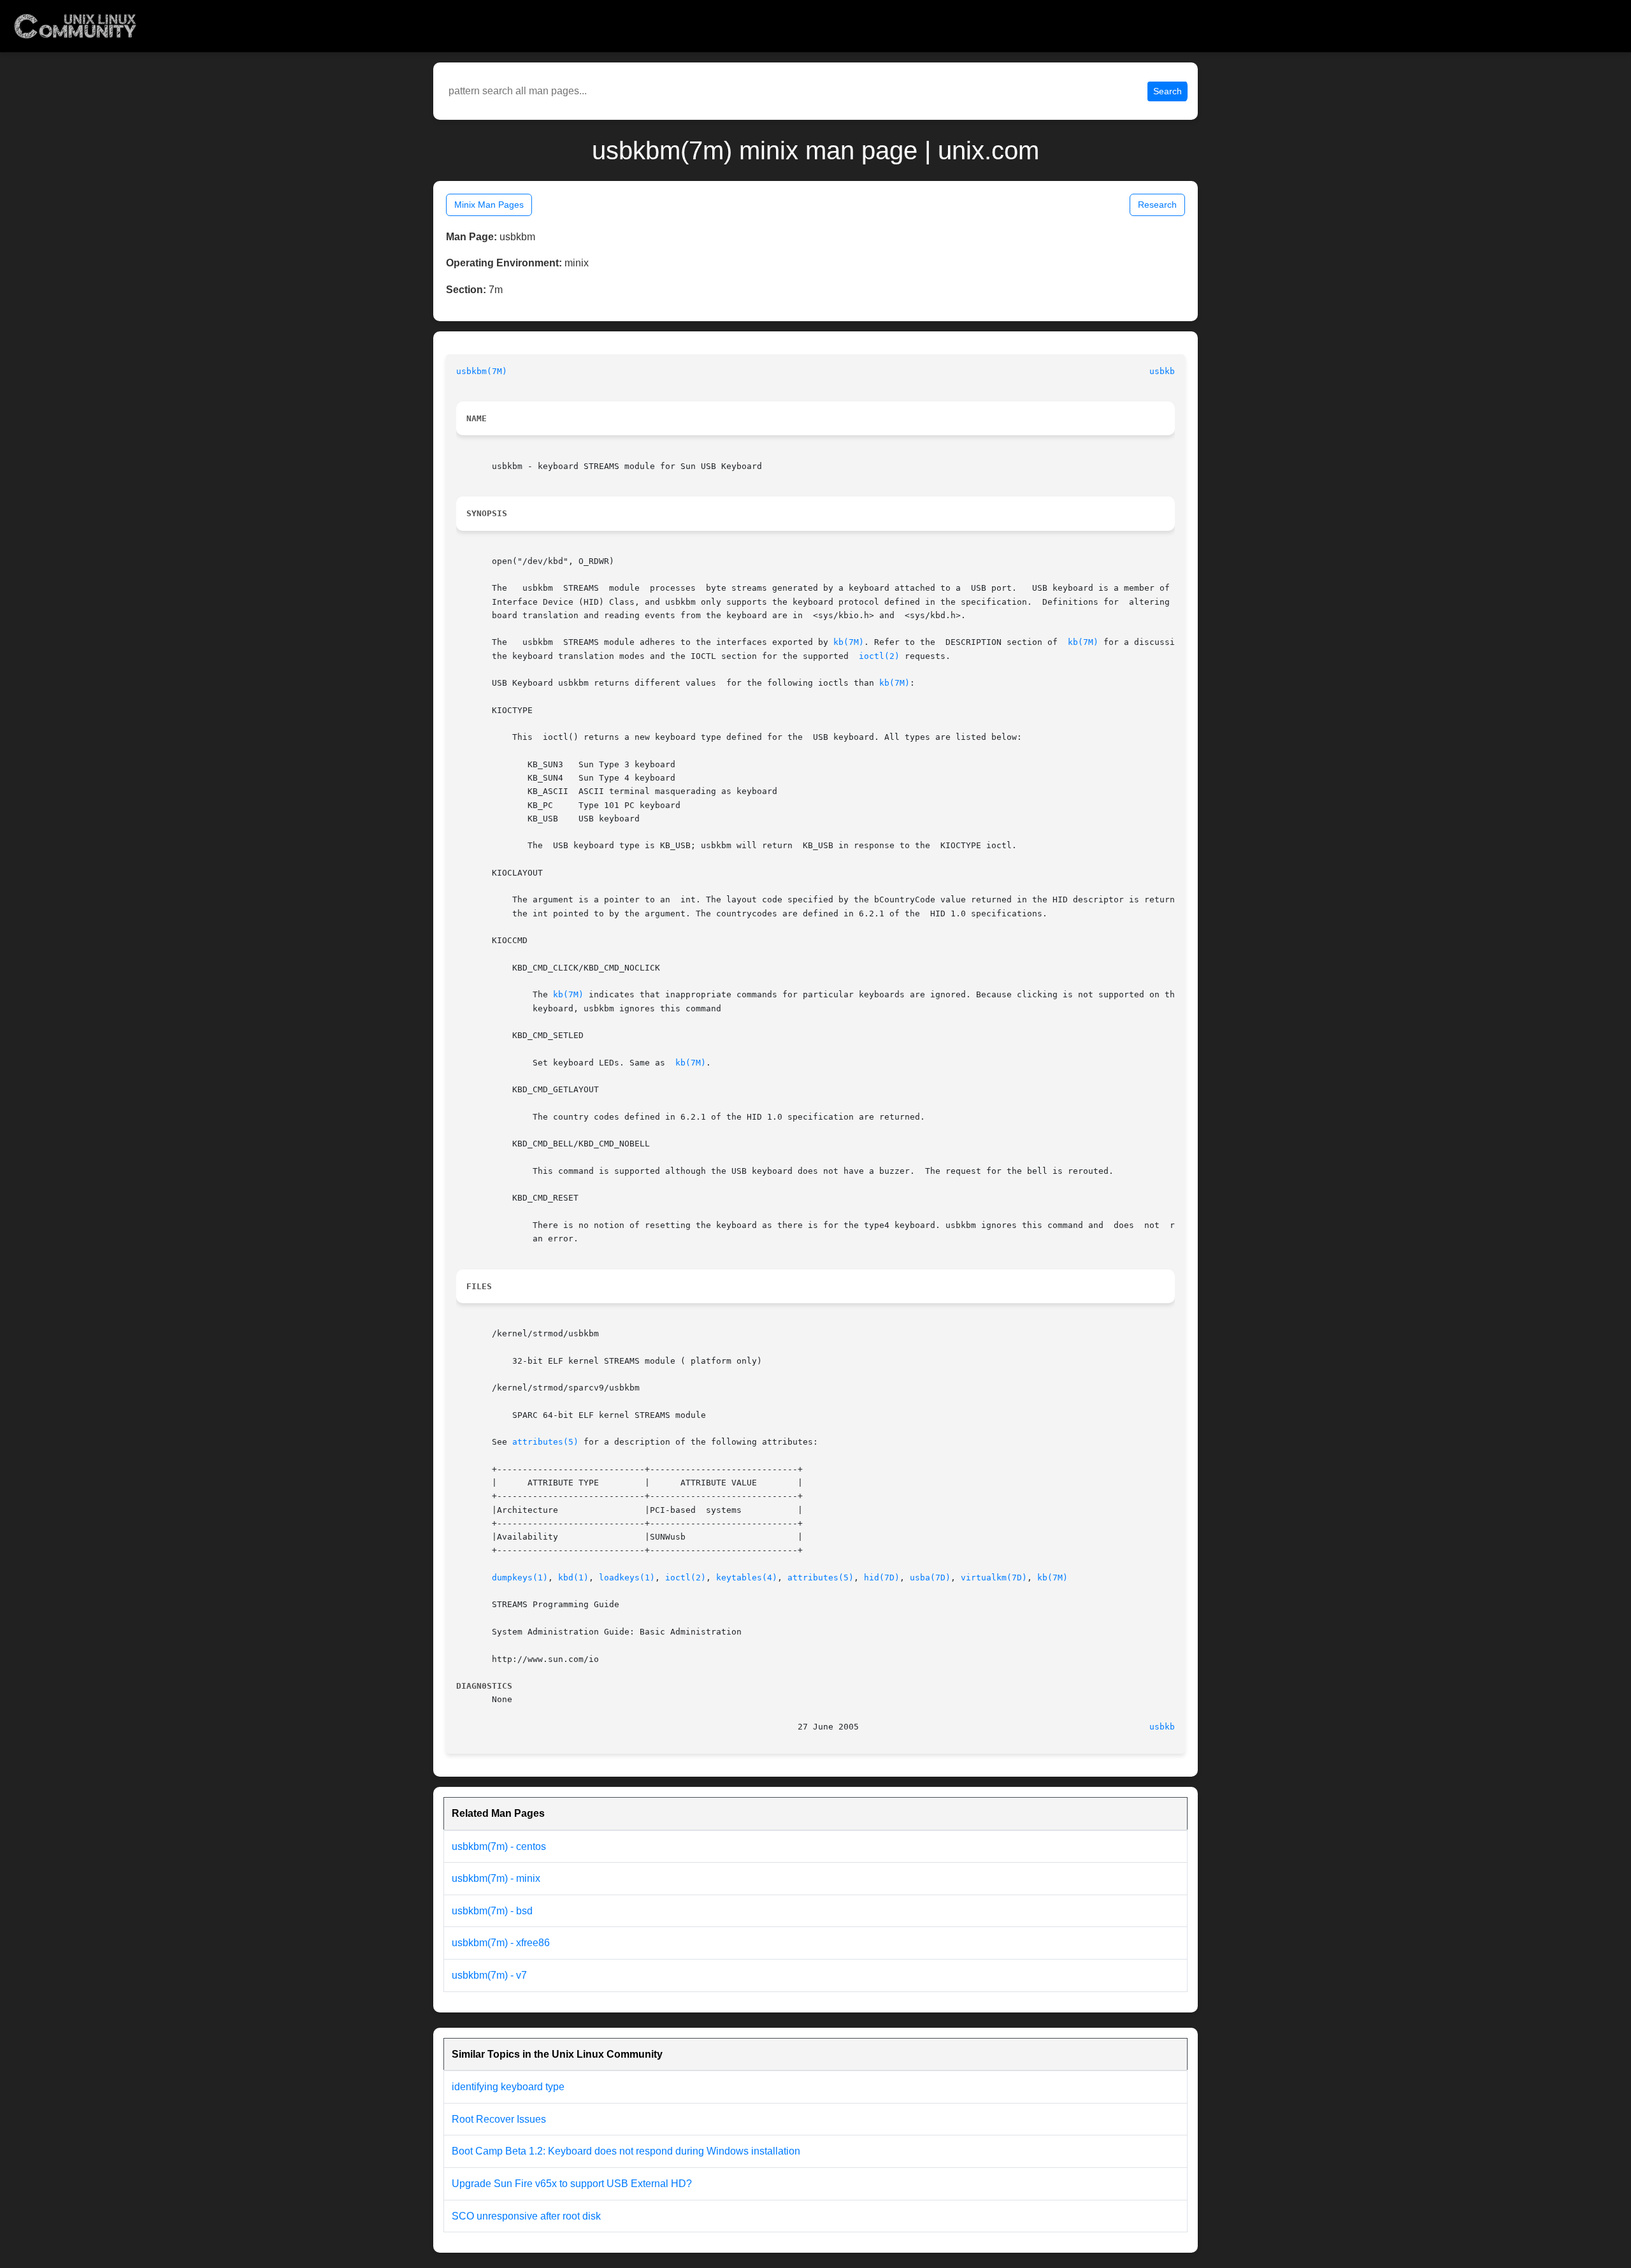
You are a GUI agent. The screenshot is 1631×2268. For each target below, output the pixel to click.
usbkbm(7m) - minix (496, 1878)
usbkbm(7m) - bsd (492, 1911)
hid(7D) (882, 1578)
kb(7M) (849, 642)
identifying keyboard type (508, 2087)
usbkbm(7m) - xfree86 (501, 1943)
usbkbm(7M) (482, 371)
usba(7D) (930, 1578)
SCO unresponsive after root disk (526, 2216)
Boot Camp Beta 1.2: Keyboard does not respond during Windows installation (626, 2151)
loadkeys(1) (627, 1578)
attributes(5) (545, 1442)
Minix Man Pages (489, 205)
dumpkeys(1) (520, 1578)
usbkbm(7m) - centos (499, 1846)
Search (1168, 91)
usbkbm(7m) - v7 (489, 1975)
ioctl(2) (879, 656)
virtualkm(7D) (994, 1578)
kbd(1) (573, 1578)
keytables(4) (747, 1578)
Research (1157, 205)
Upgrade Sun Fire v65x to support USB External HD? (572, 2184)
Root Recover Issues (499, 2119)
